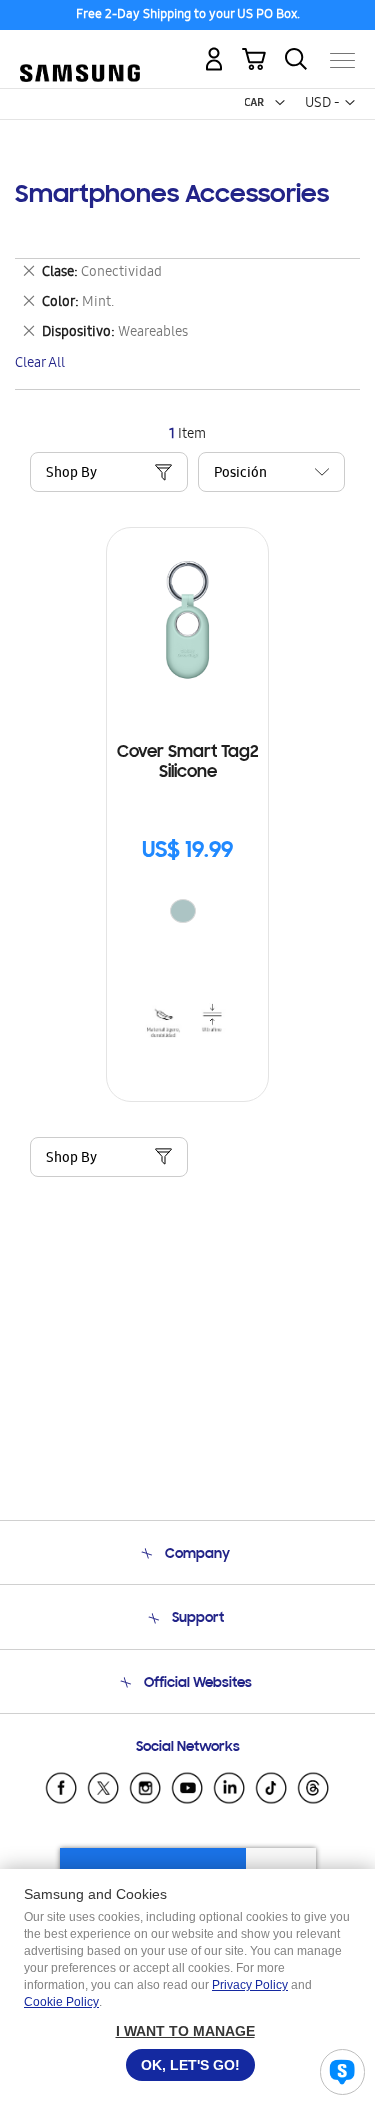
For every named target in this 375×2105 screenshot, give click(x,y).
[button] (280, 103)
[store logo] (80, 52)
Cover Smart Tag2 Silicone (188, 763)
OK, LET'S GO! (190, 2065)
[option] (183, 911)
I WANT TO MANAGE (185, 2031)
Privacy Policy (250, 1985)
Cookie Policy (61, 2002)
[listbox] (188, 913)
